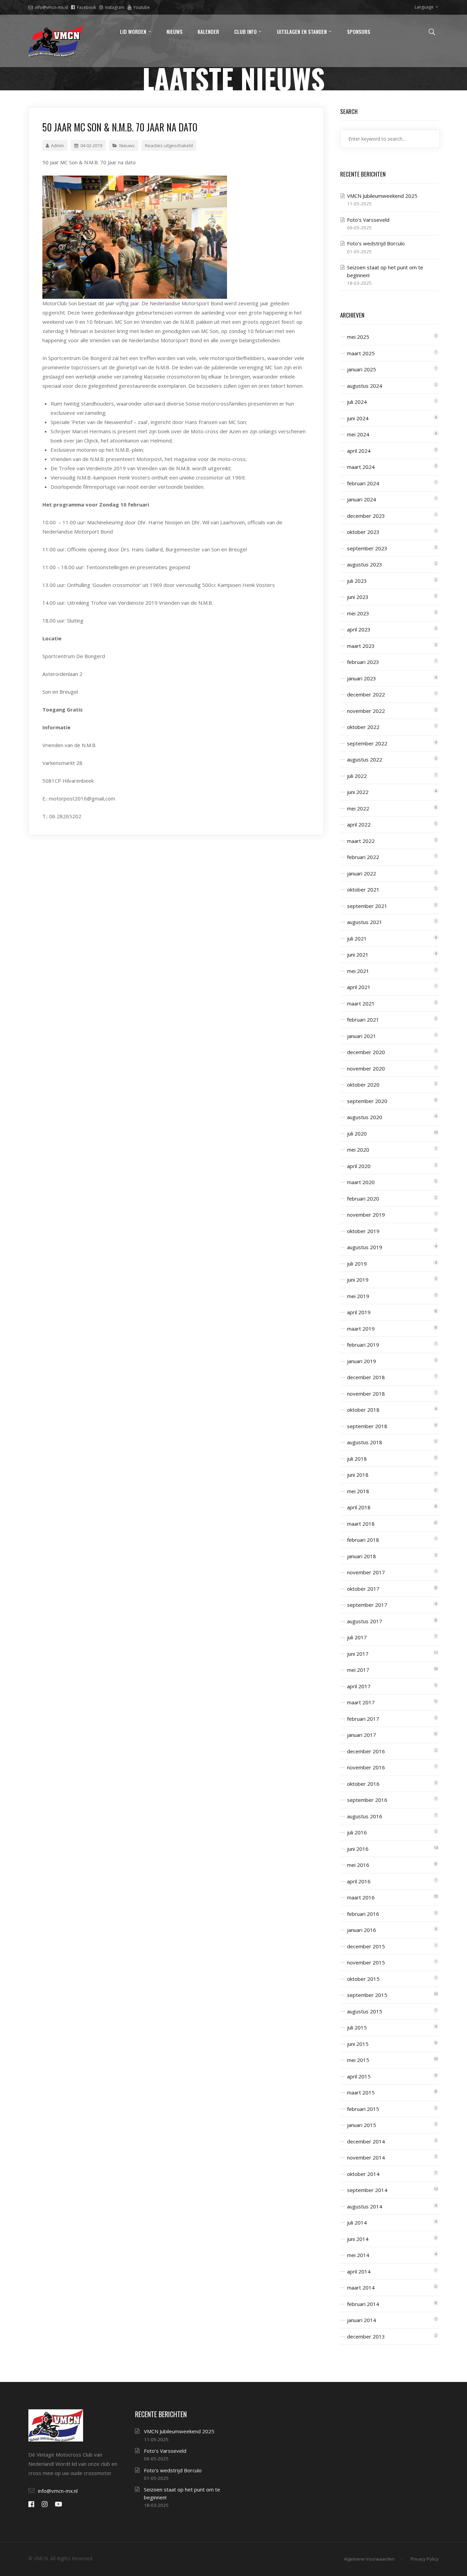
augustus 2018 (365, 1442)
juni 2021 (358, 954)
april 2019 (359, 1312)
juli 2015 (357, 2027)
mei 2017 (358, 1670)
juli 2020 (357, 1133)
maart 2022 (361, 841)
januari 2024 (362, 499)
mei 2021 (358, 971)
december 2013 (366, 2336)
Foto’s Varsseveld (368, 220)
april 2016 (359, 1881)
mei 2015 (358, 2060)
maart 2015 (361, 2092)
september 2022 (367, 743)
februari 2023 (363, 662)
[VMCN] (56, 41)
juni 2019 (358, 1280)
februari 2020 (363, 1199)
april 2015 (359, 2076)
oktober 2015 (363, 1979)
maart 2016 (361, 1897)
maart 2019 (361, 1329)
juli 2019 (357, 1264)
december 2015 (366, 1946)
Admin (57, 145)
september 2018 (367, 1426)
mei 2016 (358, 1865)
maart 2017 (361, 1702)
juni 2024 (358, 418)
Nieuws (127, 145)
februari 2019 (363, 1345)
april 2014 (359, 2271)
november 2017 (366, 1572)
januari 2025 (362, 369)
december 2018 (366, 1377)
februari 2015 (363, 2109)
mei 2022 (358, 808)
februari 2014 (363, 2304)
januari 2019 (362, 1361)
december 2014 (366, 2141)
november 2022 (366, 711)
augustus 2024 (365, 386)
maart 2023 (361, 646)
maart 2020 (361, 1182)
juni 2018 (358, 1475)
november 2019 (366, 1215)
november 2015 (366, 1962)
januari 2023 (362, 678)
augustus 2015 (365, 2011)
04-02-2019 (91, 145)
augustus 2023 (365, 564)
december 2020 (366, 1052)
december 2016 (366, 1751)
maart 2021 (361, 1003)
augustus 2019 (365, 1247)
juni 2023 (358, 597)
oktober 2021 (363, 889)
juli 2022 (357, 776)
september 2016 (367, 1800)
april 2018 (359, 1507)
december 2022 (366, 694)
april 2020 (359, 1166)
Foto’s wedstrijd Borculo (376, 243)
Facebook (86, 7)
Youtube (142, 7)
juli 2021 (357, 938)
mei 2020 (358, 1150)
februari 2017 (363, 1719)
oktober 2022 (363, 727)
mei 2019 (358, 1296)
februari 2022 (363, 857)
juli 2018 (357, 1459)
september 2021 (367, 906)
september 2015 (367, 1995)
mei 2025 (358, 337)
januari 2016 (362, 1930)
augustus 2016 (365, 1816)
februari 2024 (363, 483)
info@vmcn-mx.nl (51, 7)
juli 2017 (357, 1637)
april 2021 (359, 987)
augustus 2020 (365, 1117)
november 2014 (366, 2157)
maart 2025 (361, 353)
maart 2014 (361, 2287)
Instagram (115, 7)
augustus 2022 (365, 759)
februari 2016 (363, 1914)
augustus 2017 (365, 1621)
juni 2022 (358, 792)
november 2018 (366, 1394)
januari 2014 (362, 2320)
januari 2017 (362, 1735)
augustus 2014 (365, 2206)
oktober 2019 (363, 1231)
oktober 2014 (363, 2174)
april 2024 (359, 451)
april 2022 (359, 824)
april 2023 (359, 629)
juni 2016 (358, 1849)
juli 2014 (357, 2222)
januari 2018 (362, 1556)
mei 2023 (358, 613)
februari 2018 (363, 1540)
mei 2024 (358, 434)
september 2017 (367, 1605)
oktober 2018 (363, 1410)
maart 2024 (361, 467)
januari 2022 (362, 873)
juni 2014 (358, 2239)
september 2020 (367, 1101)
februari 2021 (363, 1020)
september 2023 (367, 548)
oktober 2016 (363, 1784)
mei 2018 (358, 1491)
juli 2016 (357, 1832)
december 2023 (366, 516)
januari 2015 (362, 2125)
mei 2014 (358, 2255)
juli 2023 (357, 581)
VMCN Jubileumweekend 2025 (382, 196)
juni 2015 (358, 2044)
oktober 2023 (363, 532)
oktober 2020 (363, 1085)
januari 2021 (362, 1036)
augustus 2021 (365, 922)
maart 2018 (361, 1524)
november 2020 (366, 1068)
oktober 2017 (363, 1589)
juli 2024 (357, 402)
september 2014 (367, 2190)
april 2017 (359, 1686)
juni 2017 (358, 1654)
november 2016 (366, 1767)
